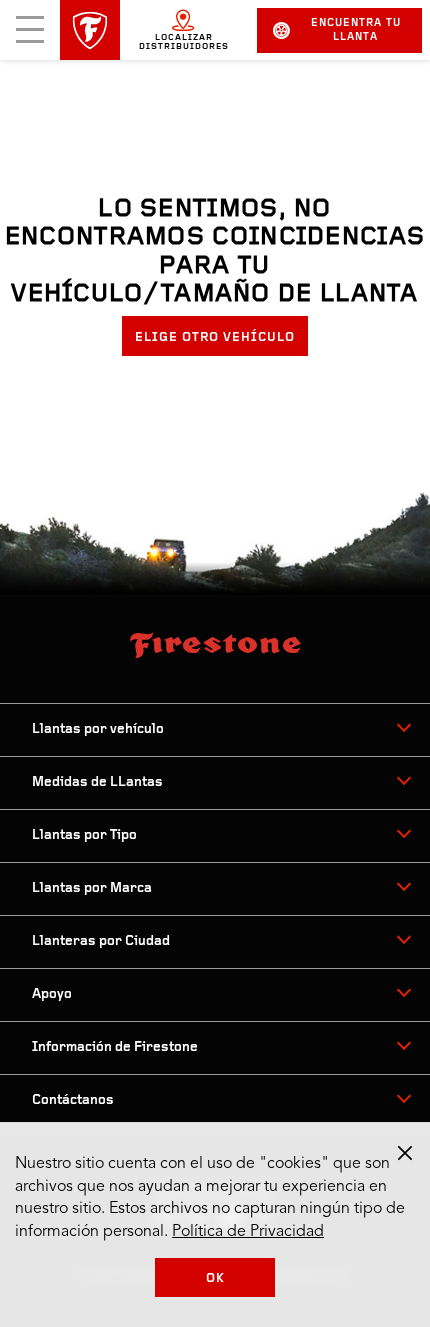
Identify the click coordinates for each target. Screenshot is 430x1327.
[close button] (405, 1153)
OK (215, 1278)
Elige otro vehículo (215, 337)
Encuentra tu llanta (356, 30)
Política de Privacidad (248, 1232)
